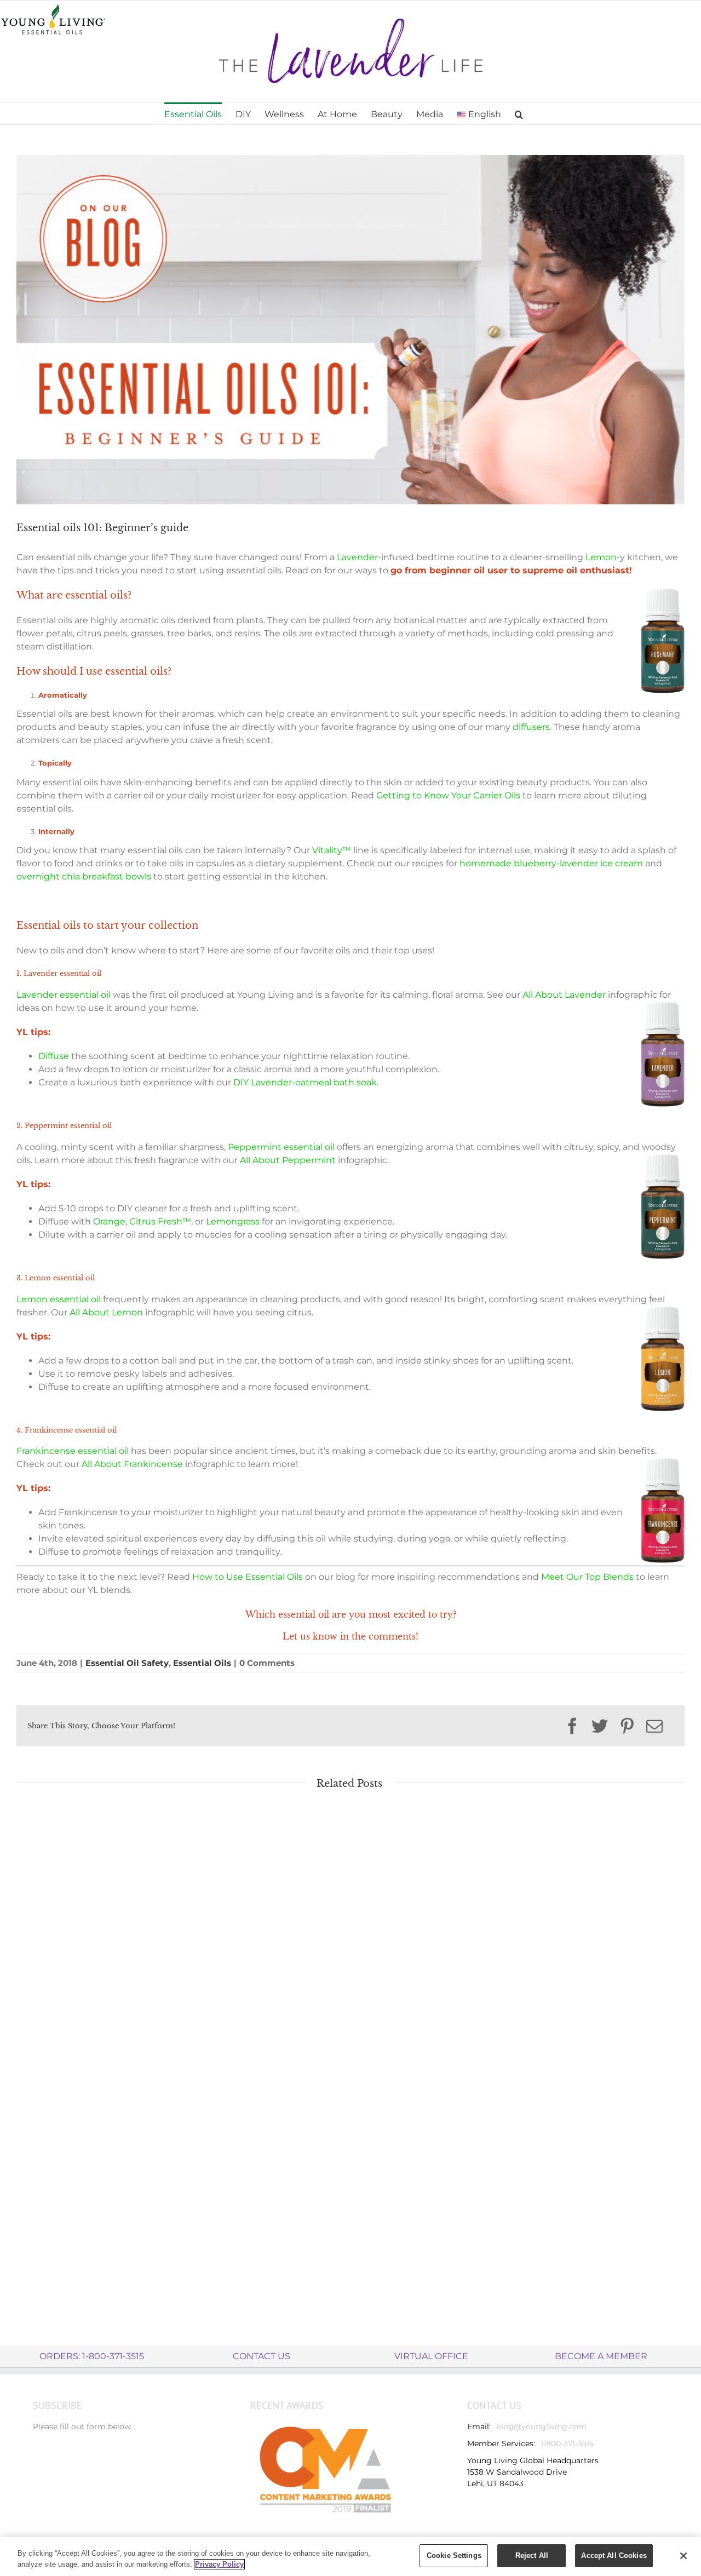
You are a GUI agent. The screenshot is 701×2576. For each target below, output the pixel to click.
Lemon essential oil (59, 1299)
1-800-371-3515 (567, 2443)
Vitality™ (332, 850)
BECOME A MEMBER (601, 2356)
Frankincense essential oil (73, 1451)
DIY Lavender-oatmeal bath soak (305, 1082)
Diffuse (54, 1056)
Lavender (357, 557)
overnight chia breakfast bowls (84, 876)
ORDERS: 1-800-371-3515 (92, 2356)
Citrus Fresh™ (160, 1221)
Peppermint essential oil (281, 1147)
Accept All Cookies (614, 2555)
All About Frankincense (132, 1464)
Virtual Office (431, 2356)
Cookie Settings (454, 2555)
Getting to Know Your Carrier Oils (448, 795)
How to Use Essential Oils (248, 1577)
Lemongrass (233, 1221)
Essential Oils (202, 1663)
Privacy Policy (219, 2564)
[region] (350, 2557)
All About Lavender (564, 995)
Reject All (532, 2555)
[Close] (683, 2556)
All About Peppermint (288, 1160)
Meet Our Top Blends (587, 1577)
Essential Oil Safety (127, 1663)
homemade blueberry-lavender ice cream (551, 863)
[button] (519, 113)
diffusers (531, 727)
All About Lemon (106, 1312)
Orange (109, 1221)
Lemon (601, 557)
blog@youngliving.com (541, 2427)
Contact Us (262, 2356)
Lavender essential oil (64, 995)
